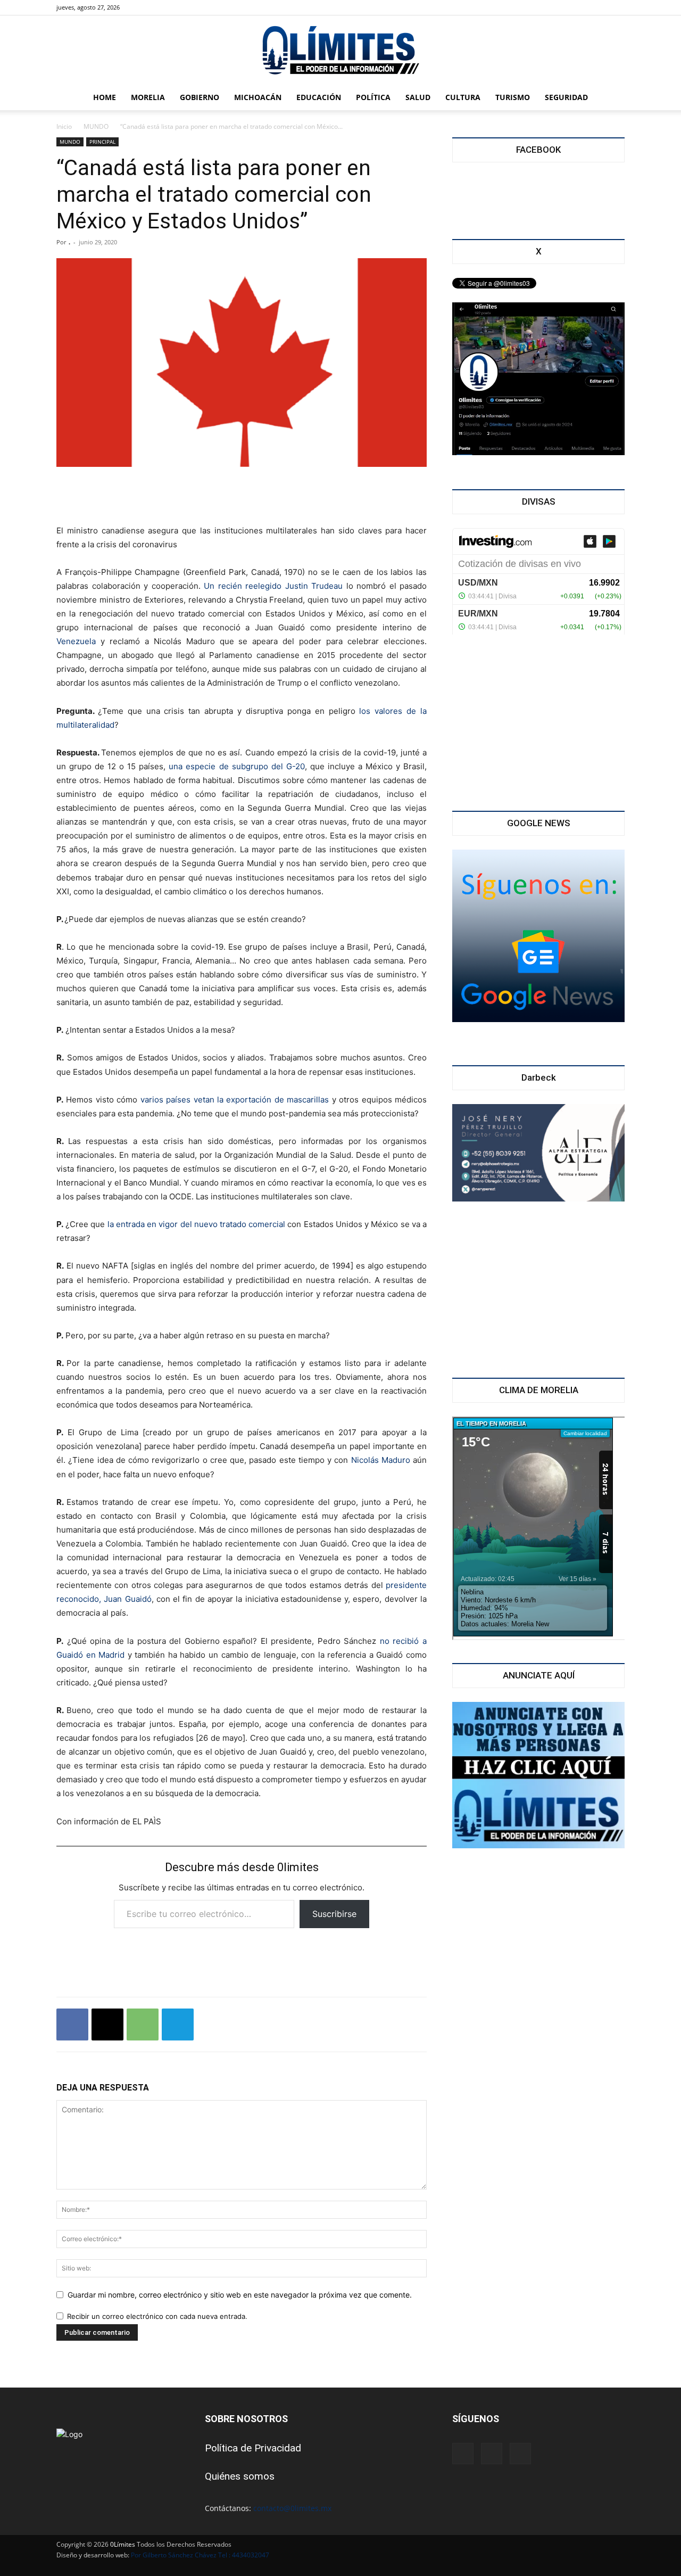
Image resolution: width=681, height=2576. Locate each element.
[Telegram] (178, 2024)
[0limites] (340, 51)
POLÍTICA (373, 97)
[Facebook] (145, 7)
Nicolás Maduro (381, 1460)
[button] (612, 98)
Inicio (64, 126)
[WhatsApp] (143, 2024)
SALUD (418, 97)
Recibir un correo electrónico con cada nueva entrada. (157, 2316)
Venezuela (76, 641)
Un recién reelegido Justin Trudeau (273, 586)
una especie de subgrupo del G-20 (236, 766)
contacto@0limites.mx (292, 2508)
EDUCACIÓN (319, 97)
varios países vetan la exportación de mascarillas (235, 1100)
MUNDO (96, 126)
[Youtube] (180, 7)
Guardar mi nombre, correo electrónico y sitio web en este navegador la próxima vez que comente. (240, 2295)
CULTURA (463, 97)
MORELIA (148, 97)
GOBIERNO (200, 97)
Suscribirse (334, 1914)
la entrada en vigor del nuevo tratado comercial (197, 1224)
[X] (162, 7)
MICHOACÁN (258, 97)
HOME (105, 97)
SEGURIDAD (566, 97)
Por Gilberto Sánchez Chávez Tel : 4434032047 (200, 2555)
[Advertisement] (242, 497)
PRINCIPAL (102, 142)
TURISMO (513, 97)
